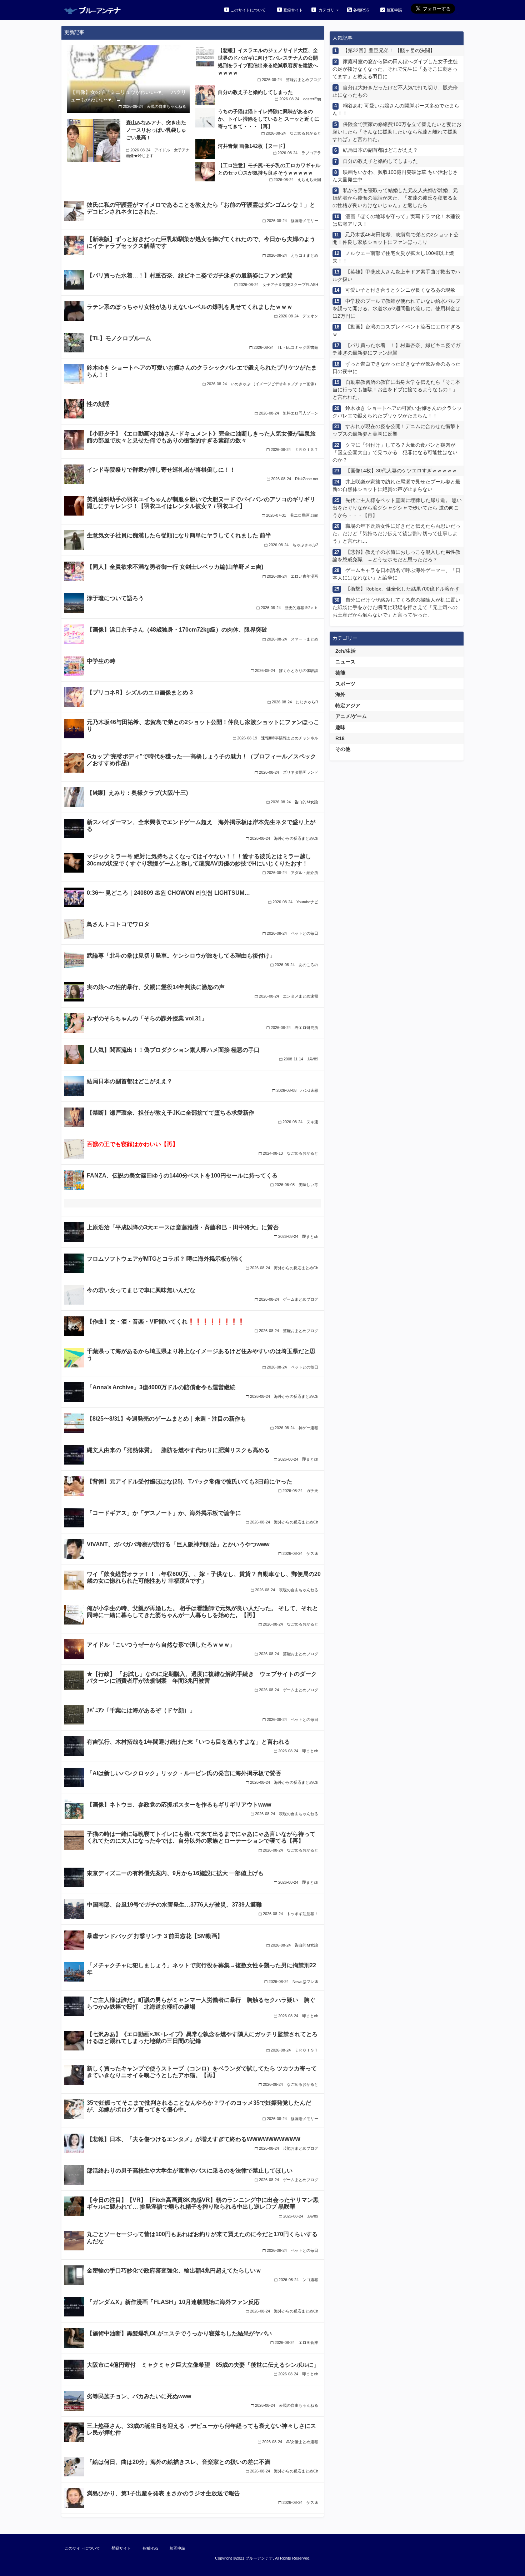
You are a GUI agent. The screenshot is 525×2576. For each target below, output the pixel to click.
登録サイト (293, 10)
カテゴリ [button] (326, 10)
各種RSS (361, 10)
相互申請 (394, 10)
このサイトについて (248, 10)
